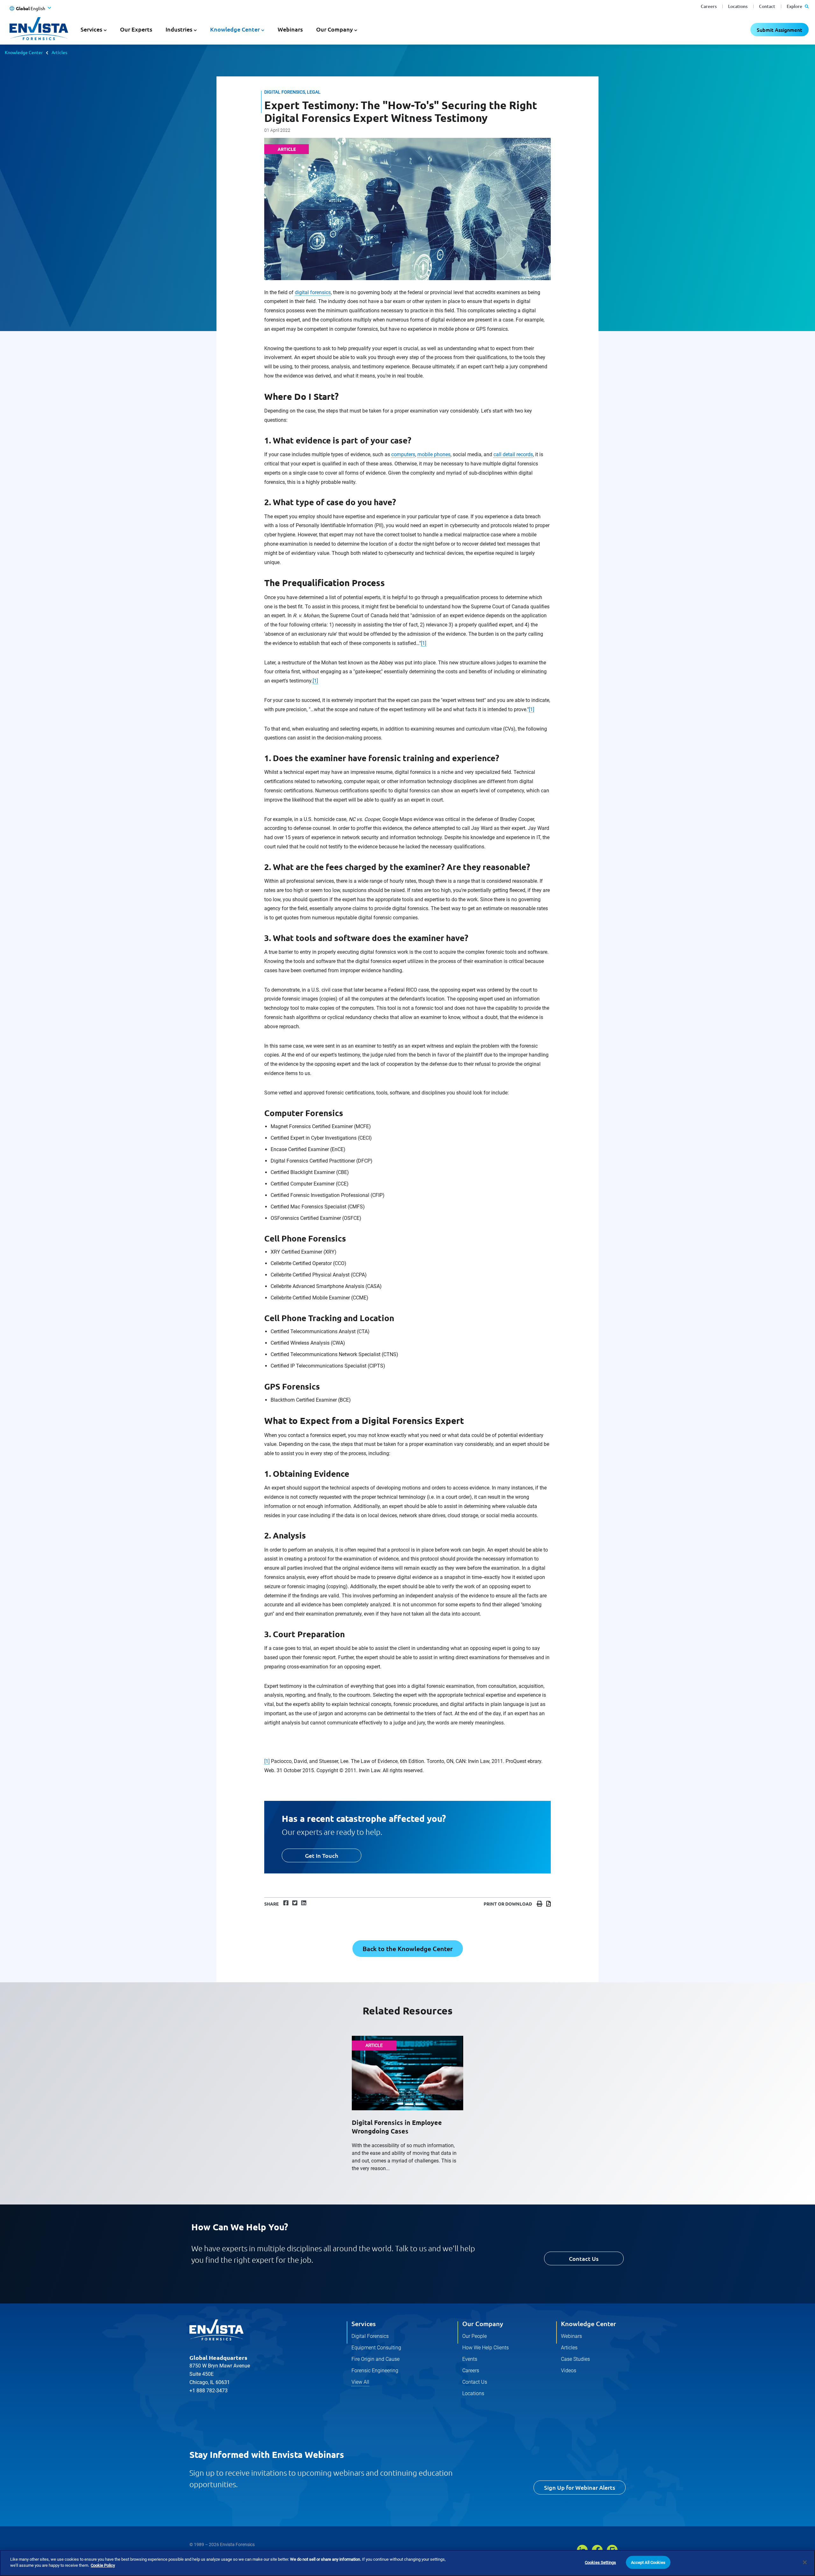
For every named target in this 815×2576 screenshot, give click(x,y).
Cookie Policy (103, 2565)
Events (470, 2359)
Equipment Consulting (376, 2348)
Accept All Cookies (648, 2562)
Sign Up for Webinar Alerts (580, 2487)
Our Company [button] (334, 29)
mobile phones (434, 454)
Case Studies (575, 2359)
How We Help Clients (485, 2348)
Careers (709, 6)
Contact (767, 6)
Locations (738, 6)
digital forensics (313, 292)
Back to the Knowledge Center (408, 1949)
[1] (424, 643)
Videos (569, 2371)
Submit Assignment (780, 30)
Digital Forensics (370, 2336)
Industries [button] (179, 29)
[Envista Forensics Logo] (216, 2330)
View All (360, 2382)
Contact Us (584, 2258)
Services (364, 2324)
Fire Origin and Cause (376, 2359)
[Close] (805, 2562)
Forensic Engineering (375, 2371)
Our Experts (136, 29)
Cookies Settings (600, 2562)
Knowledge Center (24, 52)
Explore (795, 6)
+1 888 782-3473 (209, 2391)
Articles (59, 52)
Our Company (483, 2324)
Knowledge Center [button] (235, 29)
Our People (475, 2336)
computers (403, 454)
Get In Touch (322, 1855)
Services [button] (91, 29)
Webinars (290, 29)
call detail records (513, 454)
